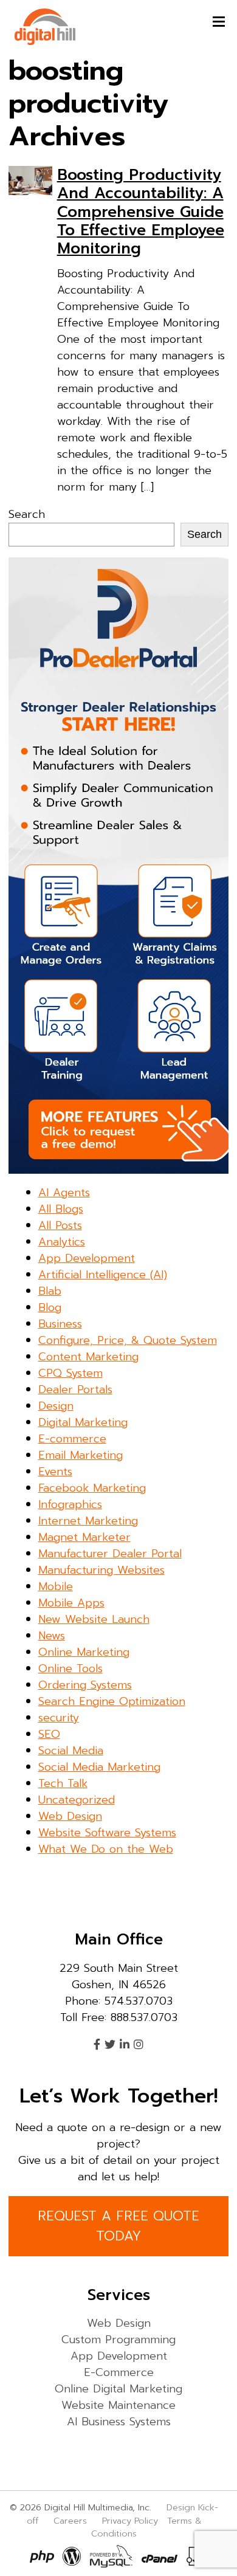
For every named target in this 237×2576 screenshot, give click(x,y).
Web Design (70, 1816)
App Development (87, 1258)
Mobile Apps (71, 1603)
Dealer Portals (75, 1390)
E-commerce (72, 1439)
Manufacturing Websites (101, 1570)
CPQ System (70, 1373)
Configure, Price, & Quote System (128, 1340)
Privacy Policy (130, 2521)
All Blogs (61, 1209)
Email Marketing (81, 1455)
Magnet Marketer (84, 1537)
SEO (49, 1734)
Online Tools (70, 1669)
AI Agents (64, 1193)
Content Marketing (88, 1357)
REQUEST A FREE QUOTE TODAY (118, 2226)
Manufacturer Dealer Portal (110, 1554)
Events (55, 1472)
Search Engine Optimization (112, 1701)
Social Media (71, 1751)
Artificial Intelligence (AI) (103, 1275)
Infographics (70, 1504)
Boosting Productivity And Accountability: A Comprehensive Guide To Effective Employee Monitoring (141, 212)
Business (60, 1324)
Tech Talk (63, 1783)
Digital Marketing (83, 1422)
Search (27, 514)
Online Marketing (84, 1652)
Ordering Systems (85, 1685)
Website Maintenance (118, 2405)
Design (56, 1406)
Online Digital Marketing (118, 2389)
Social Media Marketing (99, 1767)
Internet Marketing (88, 1521)
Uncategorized (77, 1800)
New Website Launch (94, 1619)
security (59, 1718)
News (52, 1636)
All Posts (60, 1225)
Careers (70, 2521)
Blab (50, 1291)
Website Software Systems (107, 1833)
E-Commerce (119, 2372)
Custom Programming (118, 2340)
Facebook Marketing (92, 1488)
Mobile (56, 1586)
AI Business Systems (119, 2422)
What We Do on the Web (106, 1849)
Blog (50, 1307)
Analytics (62, 1242)
